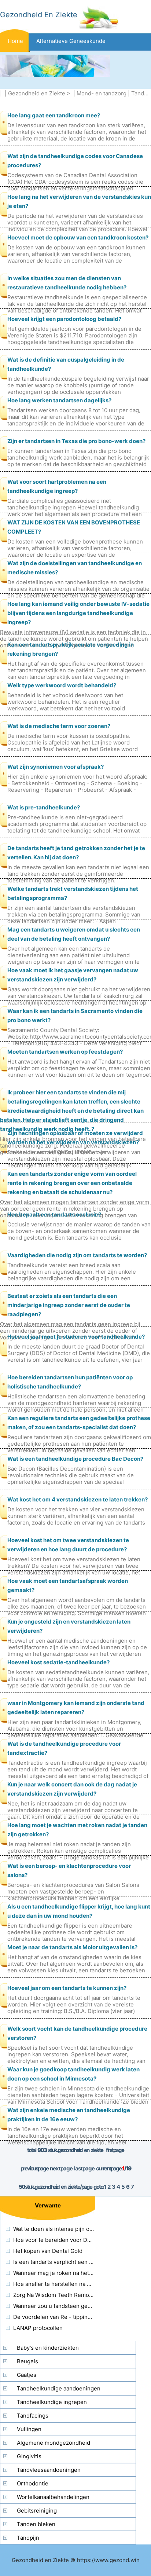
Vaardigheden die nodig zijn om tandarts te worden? (77, 1255)
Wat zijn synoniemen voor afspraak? (56, 767)
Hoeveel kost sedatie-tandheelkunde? (58, 1662)
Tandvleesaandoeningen (49, 2470)
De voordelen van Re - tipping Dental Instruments (78, 2317)
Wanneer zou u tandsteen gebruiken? (62, 2306)
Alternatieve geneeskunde (71, 41)
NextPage (61, 2168)
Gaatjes (27, 2375)
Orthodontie (33, 2483)
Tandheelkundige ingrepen (52, 2402)
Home (15, 41)
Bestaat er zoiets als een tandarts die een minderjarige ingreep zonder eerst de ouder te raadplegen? (69, 1305)
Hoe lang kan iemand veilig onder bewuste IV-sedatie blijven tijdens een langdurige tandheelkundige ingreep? (78, 613)
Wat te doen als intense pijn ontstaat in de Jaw (73, 2229)
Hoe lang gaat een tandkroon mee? (54, 115)
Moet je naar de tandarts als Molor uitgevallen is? (72, 1947)
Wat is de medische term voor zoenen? (59, 726)
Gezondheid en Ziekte (37, 93)
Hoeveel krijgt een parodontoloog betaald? (64, 319)
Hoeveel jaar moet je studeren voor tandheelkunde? (76, 1337)
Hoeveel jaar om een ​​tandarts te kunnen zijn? (67, 1988)
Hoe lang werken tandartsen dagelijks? (59, 400)
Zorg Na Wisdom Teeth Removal (55, 2295)
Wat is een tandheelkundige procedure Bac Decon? (75, 1459)
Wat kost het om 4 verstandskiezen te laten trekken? (78, 1499)
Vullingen (29, 2429)
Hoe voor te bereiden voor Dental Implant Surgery (78, 2240)
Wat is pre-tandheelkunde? (44, 807)
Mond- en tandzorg (102, 93)
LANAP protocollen (38, 2328)
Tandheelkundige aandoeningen (59, 2388)
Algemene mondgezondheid (54, 2443)
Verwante (48, 2205)
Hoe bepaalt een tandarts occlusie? (54, 1214)
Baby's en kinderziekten (48, 2348)
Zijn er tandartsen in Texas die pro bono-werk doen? (76, 441)
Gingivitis (29, 2456)
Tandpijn (28, 2538)
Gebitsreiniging (37, 2511)
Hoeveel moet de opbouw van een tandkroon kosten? (78, 237)
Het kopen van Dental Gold (48, 2251)
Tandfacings (33, 2416)
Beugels (27, 2361)
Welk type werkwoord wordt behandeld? (62, 685)
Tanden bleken (36, 2524)
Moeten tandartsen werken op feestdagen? (65, 1052)
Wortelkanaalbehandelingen (53, 2497)
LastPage (84, 2168)
